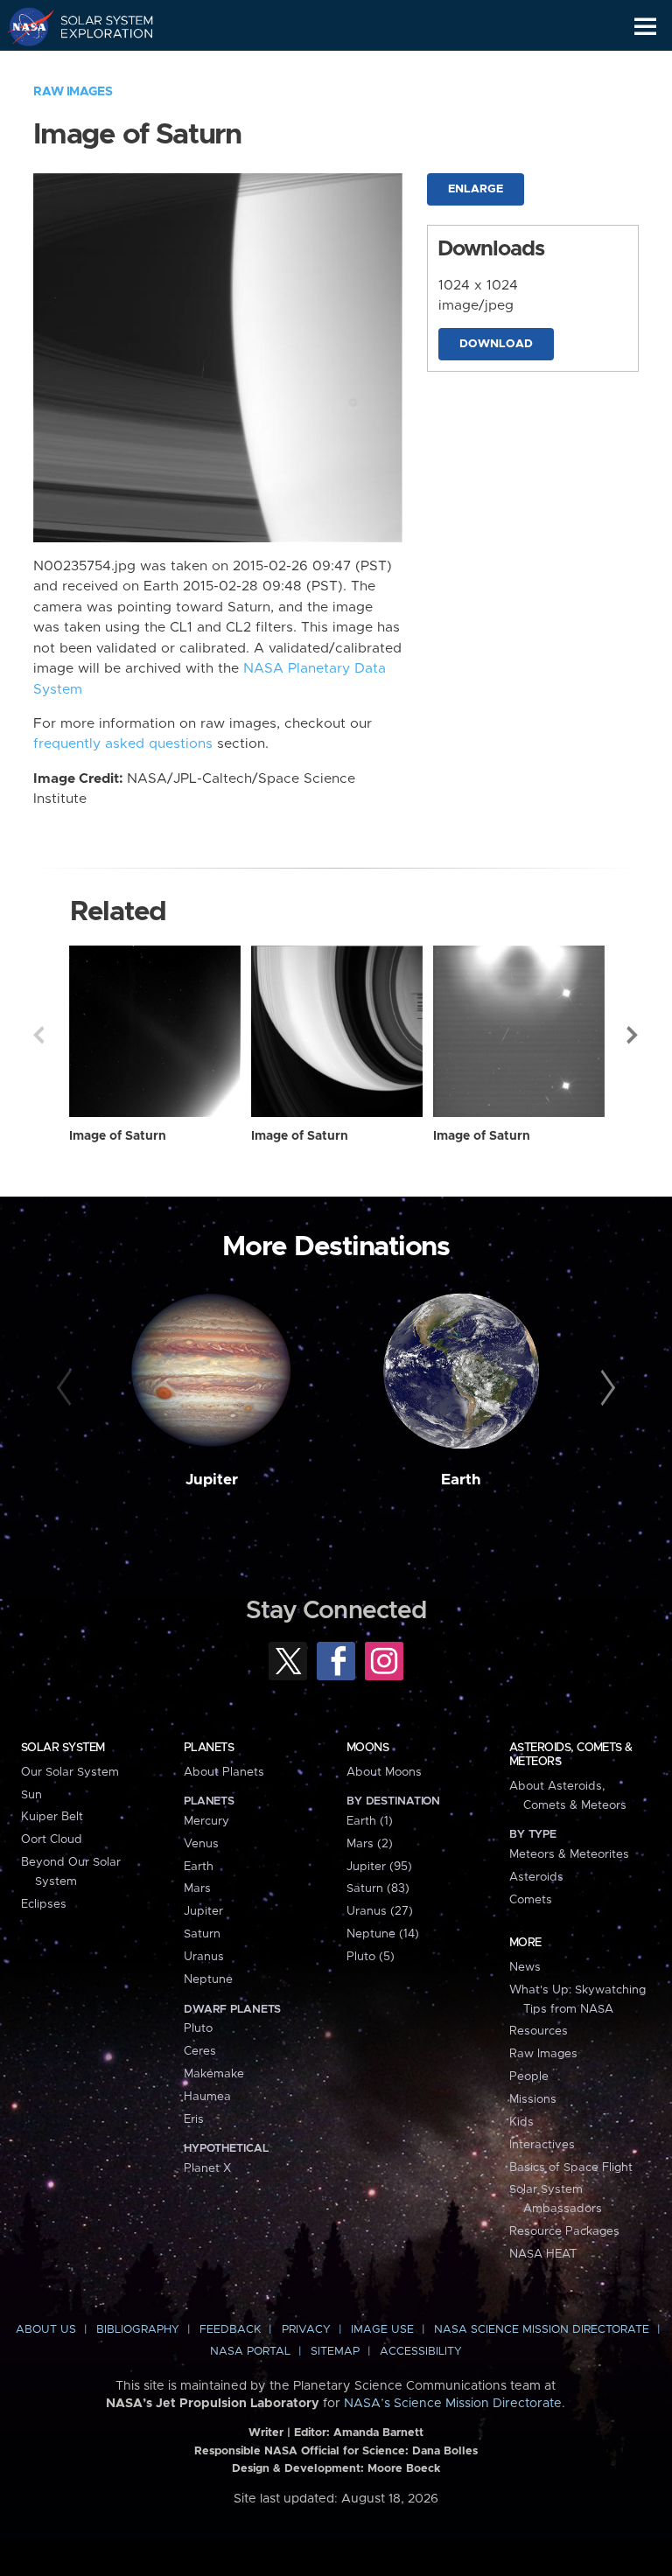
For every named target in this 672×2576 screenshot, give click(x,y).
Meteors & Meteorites (569, 1854)
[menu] (645, 27)
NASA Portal (250, 2352)
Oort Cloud (52, 1840)
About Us (46, 2330)
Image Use (382, 2330)
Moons (367, 1748)
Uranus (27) (380, 1911)
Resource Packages (564, 2231)
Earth (461, 1480)
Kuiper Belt (52, 1817)
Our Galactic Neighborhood (97, 66)
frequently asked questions (123, 744)
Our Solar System (70, 1772)
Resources (539, 2031)
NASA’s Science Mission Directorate (453, 2404)
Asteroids (536, 1877)
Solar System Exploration (97, 26)
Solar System (63, 1748)
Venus (201, 1844)
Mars (197, 1888)
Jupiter (212, 1480)
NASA (23, 26)
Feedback (230, 2330)
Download (496, 344)
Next (633, 1035)
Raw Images (73, 92)
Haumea (207, 2097)
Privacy (306, 2330)
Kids (521, 2122)
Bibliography (138, 2330)
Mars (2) (370, 1844)
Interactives (542, 2145)
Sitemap (335, 2352)
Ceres (200, 2051)
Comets (531, 1900)
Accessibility (421, 2352)
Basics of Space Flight (571, 2168)
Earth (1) (370, 1821)
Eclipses (44, 1904)
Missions (533, 2099)
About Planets (224, 1772)
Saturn (202, 1934)
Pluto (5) (371, 1957)
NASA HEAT (543, 2254)
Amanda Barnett (378, 2433)
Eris (194, 2119)
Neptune (208, 1979)
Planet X (207, 2168)
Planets (209, 1748)
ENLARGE (476, 189)
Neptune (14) (383, 1934)
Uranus (204, 1957)
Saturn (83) (378, 1888)
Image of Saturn (118, 1136)
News (525, 1967)
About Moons (384, 1772)
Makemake (214, 2074)
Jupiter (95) (379, 1867)
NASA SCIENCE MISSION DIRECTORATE (542, 2330)
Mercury (206, 1821)
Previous (38, 1035)
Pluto (198, 2028)
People (529, 2077)
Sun (31, 1795)
